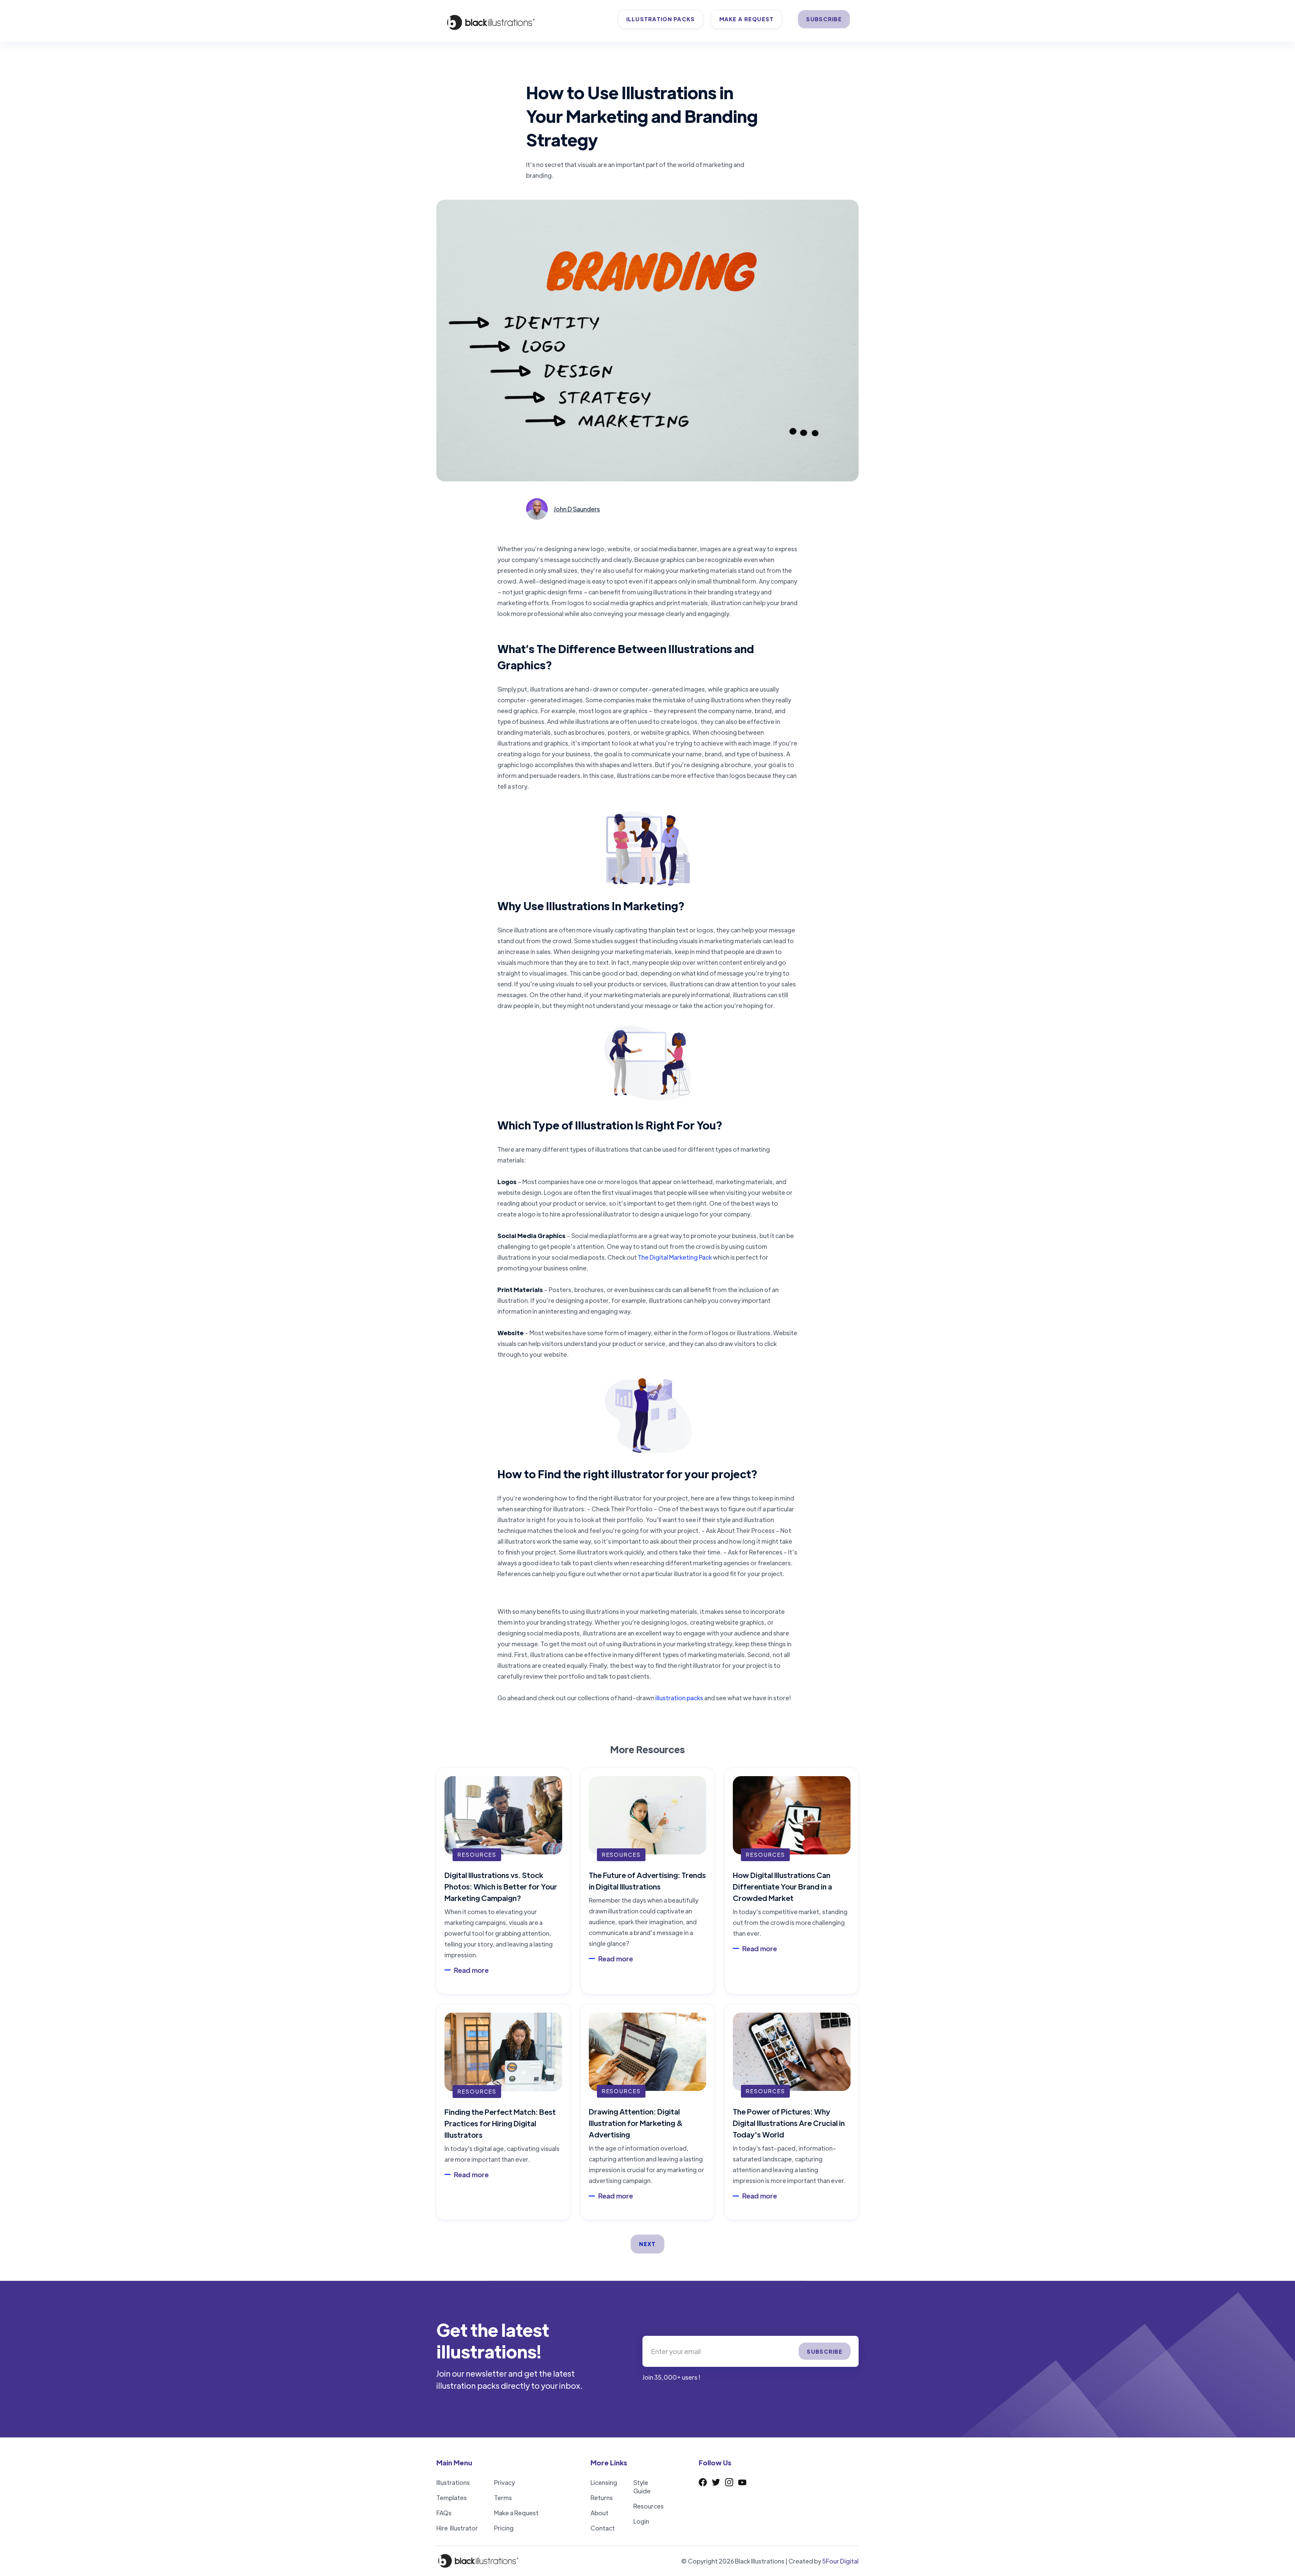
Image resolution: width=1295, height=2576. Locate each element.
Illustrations (453, 2482)
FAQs (444, 2513)
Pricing (504, 2528)
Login (641, 2521)
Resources (649, 2506)
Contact (603, 2528)
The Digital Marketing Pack (675, 1257)
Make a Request (516, 2513)
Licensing (604, 2482)
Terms (503, 2498)
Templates (452, 2498)
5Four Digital (840, 2561)
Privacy (505, 2482)
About (599, 2513)
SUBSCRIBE (824, 19)
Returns (602, 2498)
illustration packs (679, 1698)
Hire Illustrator (457, 2528)
